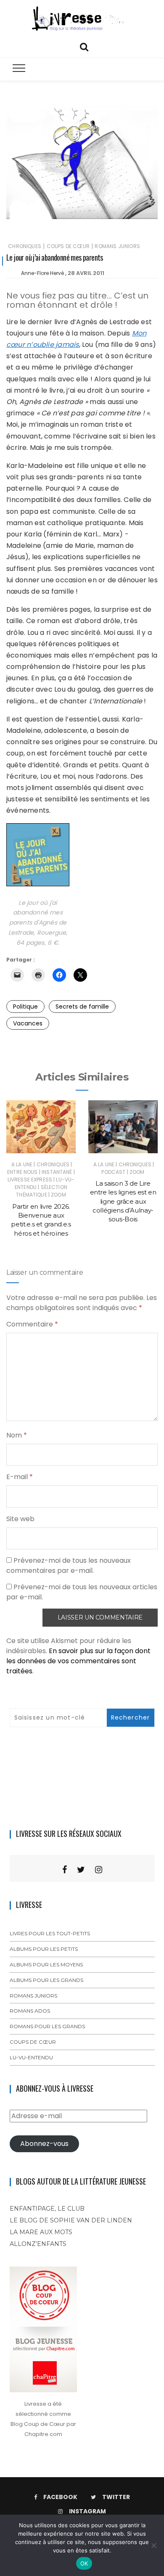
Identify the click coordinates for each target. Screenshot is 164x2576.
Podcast (113, 1172)
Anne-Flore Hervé (42, 273)
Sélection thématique (42, 1191)
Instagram (87, 2511)
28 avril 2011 (86, 273)
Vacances (28, 1023)
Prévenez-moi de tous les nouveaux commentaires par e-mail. (69, 1565)
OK (84, 2563)
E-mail (20, 1477)
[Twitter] (81, 1870)
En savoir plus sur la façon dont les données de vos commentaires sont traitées (78, 1661)
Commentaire (32, 1324)
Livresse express (30, 1180)
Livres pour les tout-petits (50, 1933)
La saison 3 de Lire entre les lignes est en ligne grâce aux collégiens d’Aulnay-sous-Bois (123, 1201)
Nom (17, 1435)
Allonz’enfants (38, 2244)
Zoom (58, 1195)
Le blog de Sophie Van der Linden (71, 2220)
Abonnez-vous (44, 2144)
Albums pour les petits (44, 1949)
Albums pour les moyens (46, 1964)
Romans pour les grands (47, 2026)
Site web (20, 1519)
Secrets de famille (82, 1007)
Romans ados (30, 2011)
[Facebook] (65, 1870)
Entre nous (22, 1172)
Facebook (60, 2497)
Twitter (116, 2497)
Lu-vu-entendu (31, 2057)
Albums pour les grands (46, 1980)
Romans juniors (117, 246)
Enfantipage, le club (47, 2209)
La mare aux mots (41, 2232)
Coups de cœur (68, 246)
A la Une (22, 1164)
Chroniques (25, 246)
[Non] (153, 2545)
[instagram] (99, 1870)
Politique (25, 1007)
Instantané (57, 1172)
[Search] (84, 46)
